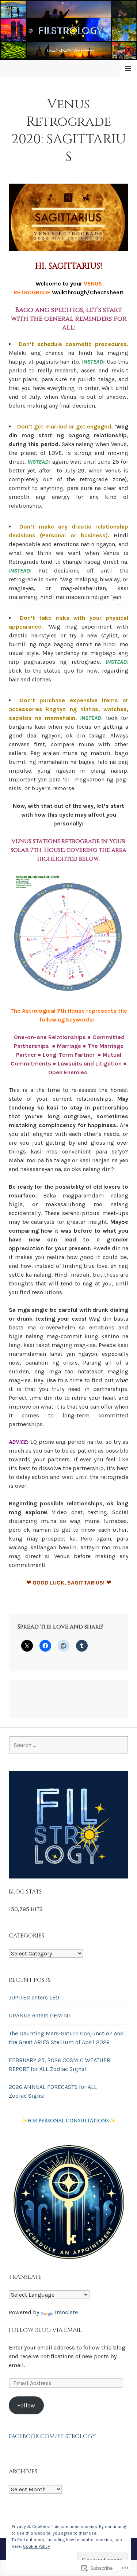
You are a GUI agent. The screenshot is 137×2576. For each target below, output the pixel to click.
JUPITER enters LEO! (35, 1997)
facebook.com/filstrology (52, 2436)
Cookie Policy (37, 2546)
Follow (26, 2405)
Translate (66, 2312)
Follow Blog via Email (45, 2330)
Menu (128, 68)
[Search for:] (68, 1745)
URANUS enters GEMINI (39, 2015)
